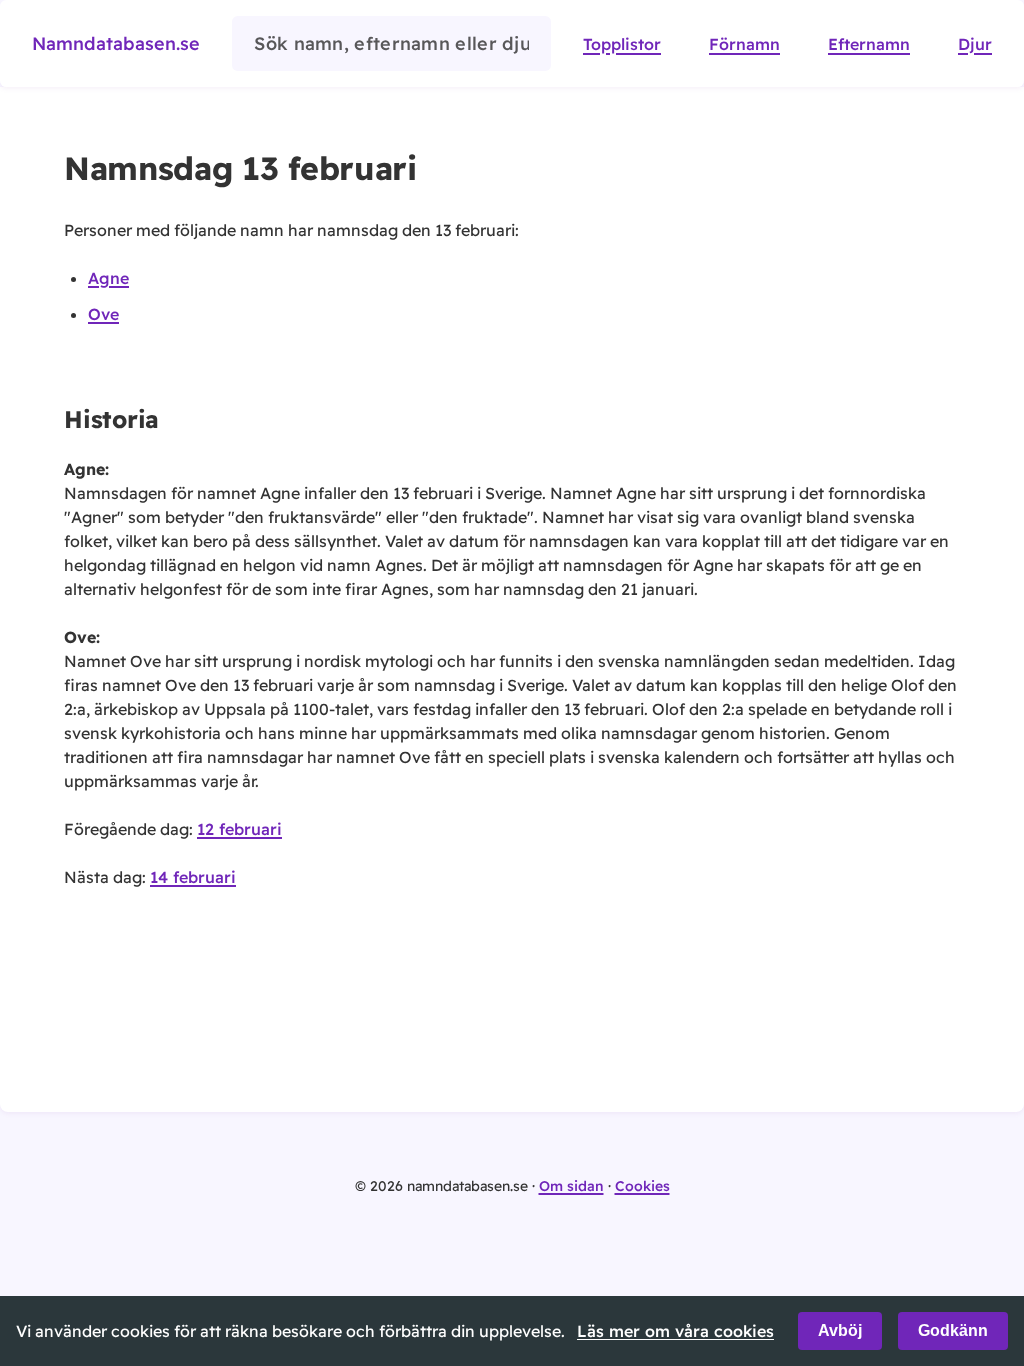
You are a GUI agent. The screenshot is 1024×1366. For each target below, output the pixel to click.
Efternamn (869, 44)
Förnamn (744, 44)
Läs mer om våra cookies (675, 1331)
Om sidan (571, 1186)
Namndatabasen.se (116, 43)
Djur (975, 44)
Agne (108, 278)
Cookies (642, 1186)
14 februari (193, 877)
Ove (103, 314)
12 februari (239, 829)
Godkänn (953, 1330)
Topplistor (622, 44)
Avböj (840, 1330)
